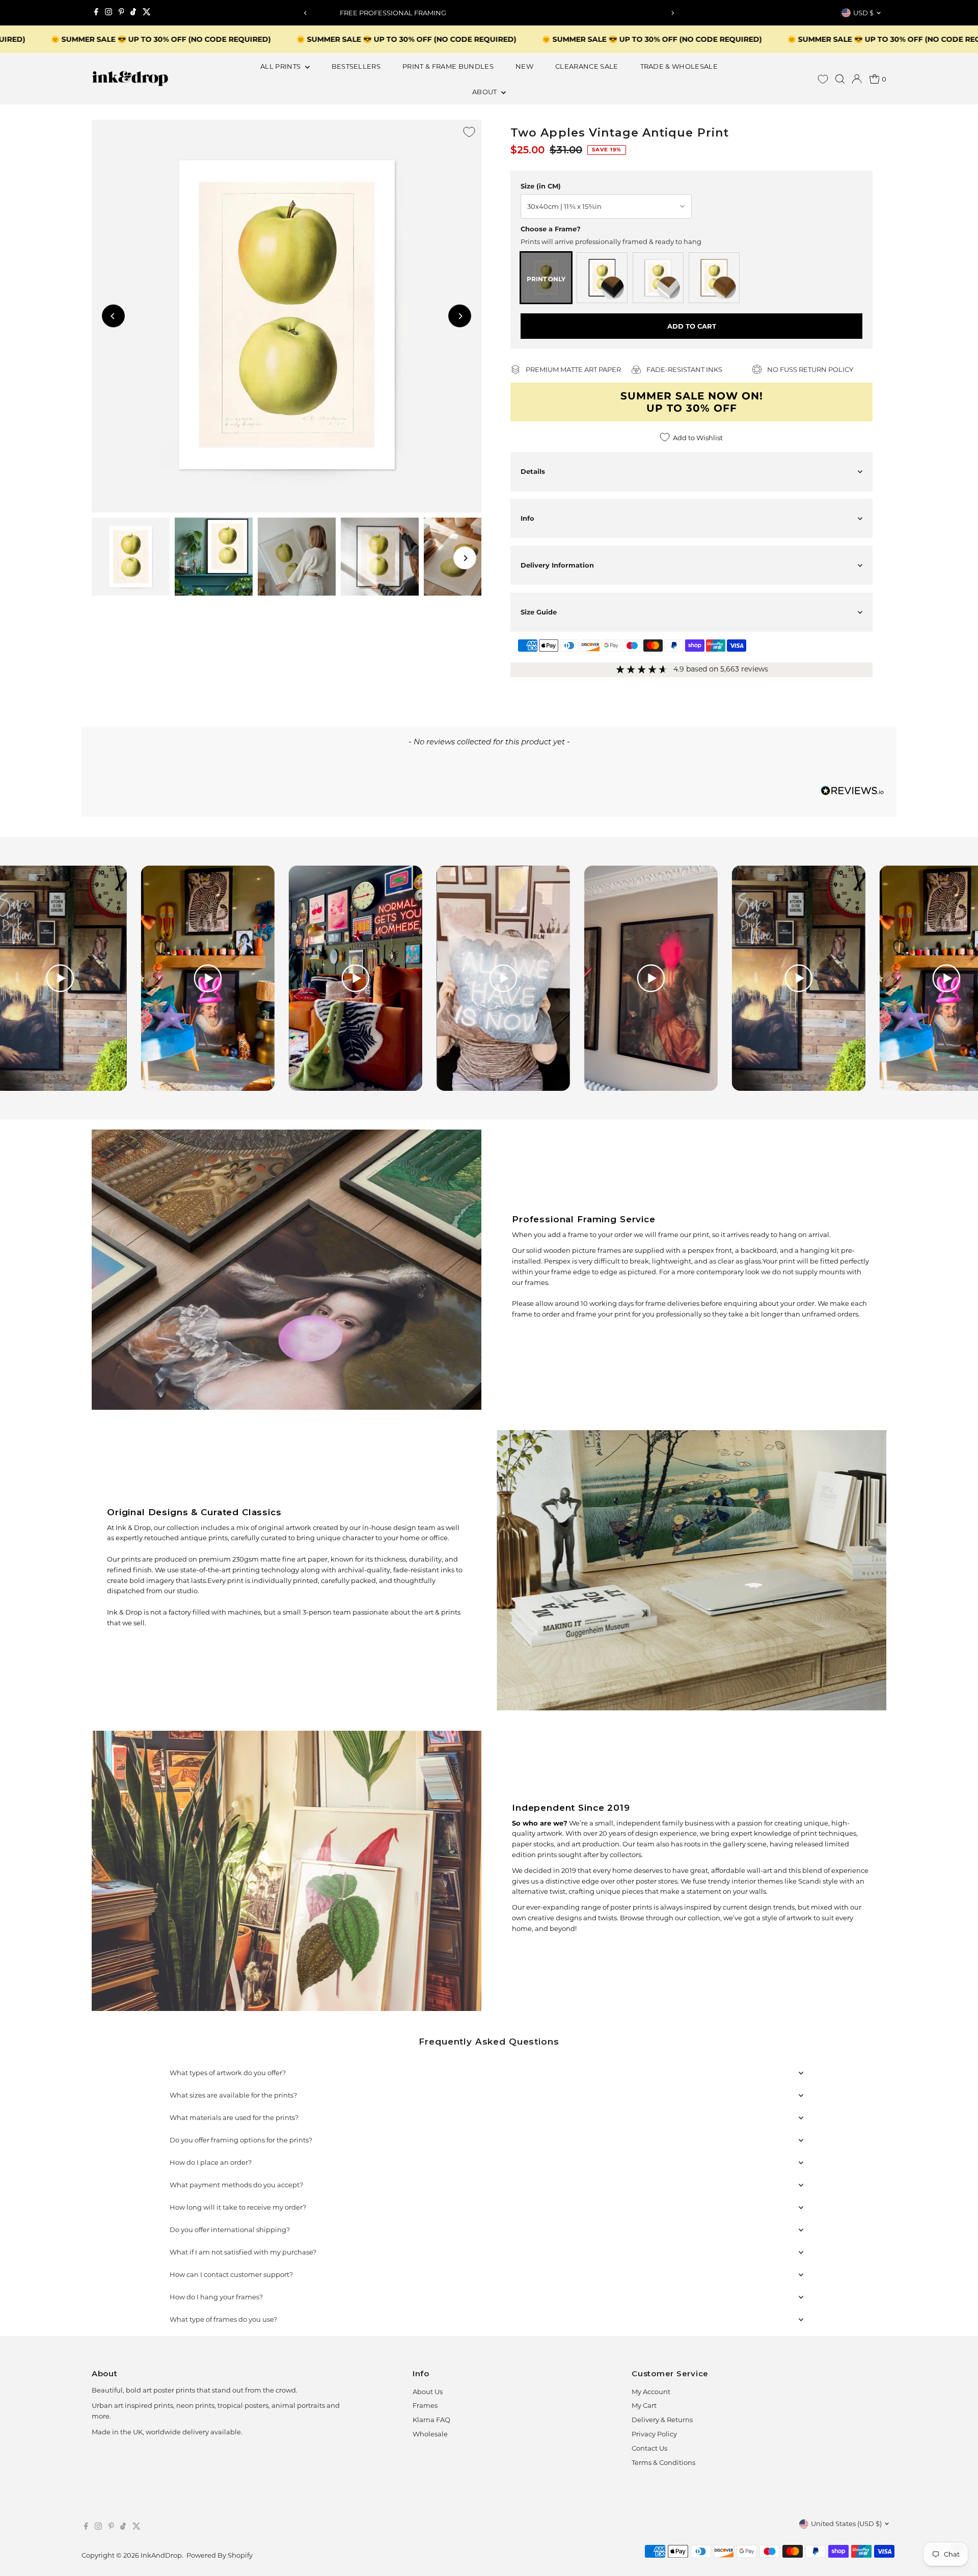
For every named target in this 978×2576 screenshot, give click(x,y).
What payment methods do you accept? (236, 2185)
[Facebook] (96, 13)
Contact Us (649, 2448)
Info (527, 518)
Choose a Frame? (551, 229)
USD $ (863, 13)
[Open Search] (840, 79)
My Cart (644, 2405)
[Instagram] (108, 13)
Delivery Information (557, 565)
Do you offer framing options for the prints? (241, 2140)
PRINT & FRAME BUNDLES (448, 66)
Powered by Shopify (220, 2555)
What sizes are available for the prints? (233, 2095)
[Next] (673, 13)
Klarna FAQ (431, 2420)
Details (533, 471)
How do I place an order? (211, 2162)
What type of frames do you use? (223, 2319)
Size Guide (539, 612)
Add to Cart (692, 326)
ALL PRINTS (281, 66)
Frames (425, 2405)
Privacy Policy (654, 2434)
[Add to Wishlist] (469, 132)
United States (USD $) (846, 2524)
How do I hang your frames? (216, 2297)
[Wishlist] (823, 79)
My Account (651, 2392)
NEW (524, 66)
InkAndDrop (161, 2555)
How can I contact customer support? (231, 2274)
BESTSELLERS (356, 66)
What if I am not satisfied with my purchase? (243, 2252)
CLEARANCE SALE (587, 66)
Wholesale (430, 2434)
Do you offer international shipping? (230, 2230)
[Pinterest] (121, 13)
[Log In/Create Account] (857, 79)
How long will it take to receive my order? (238, 2207)
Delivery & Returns (662, 2420)
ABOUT (485, 92)
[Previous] (305, 13)
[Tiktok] (133, 13)
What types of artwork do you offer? (228, 2073)
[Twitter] (147, 13)
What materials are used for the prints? (234, 2117)
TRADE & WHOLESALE (679, 66)
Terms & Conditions (663, 2462)
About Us (428, 2392)
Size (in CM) (541, 186)
